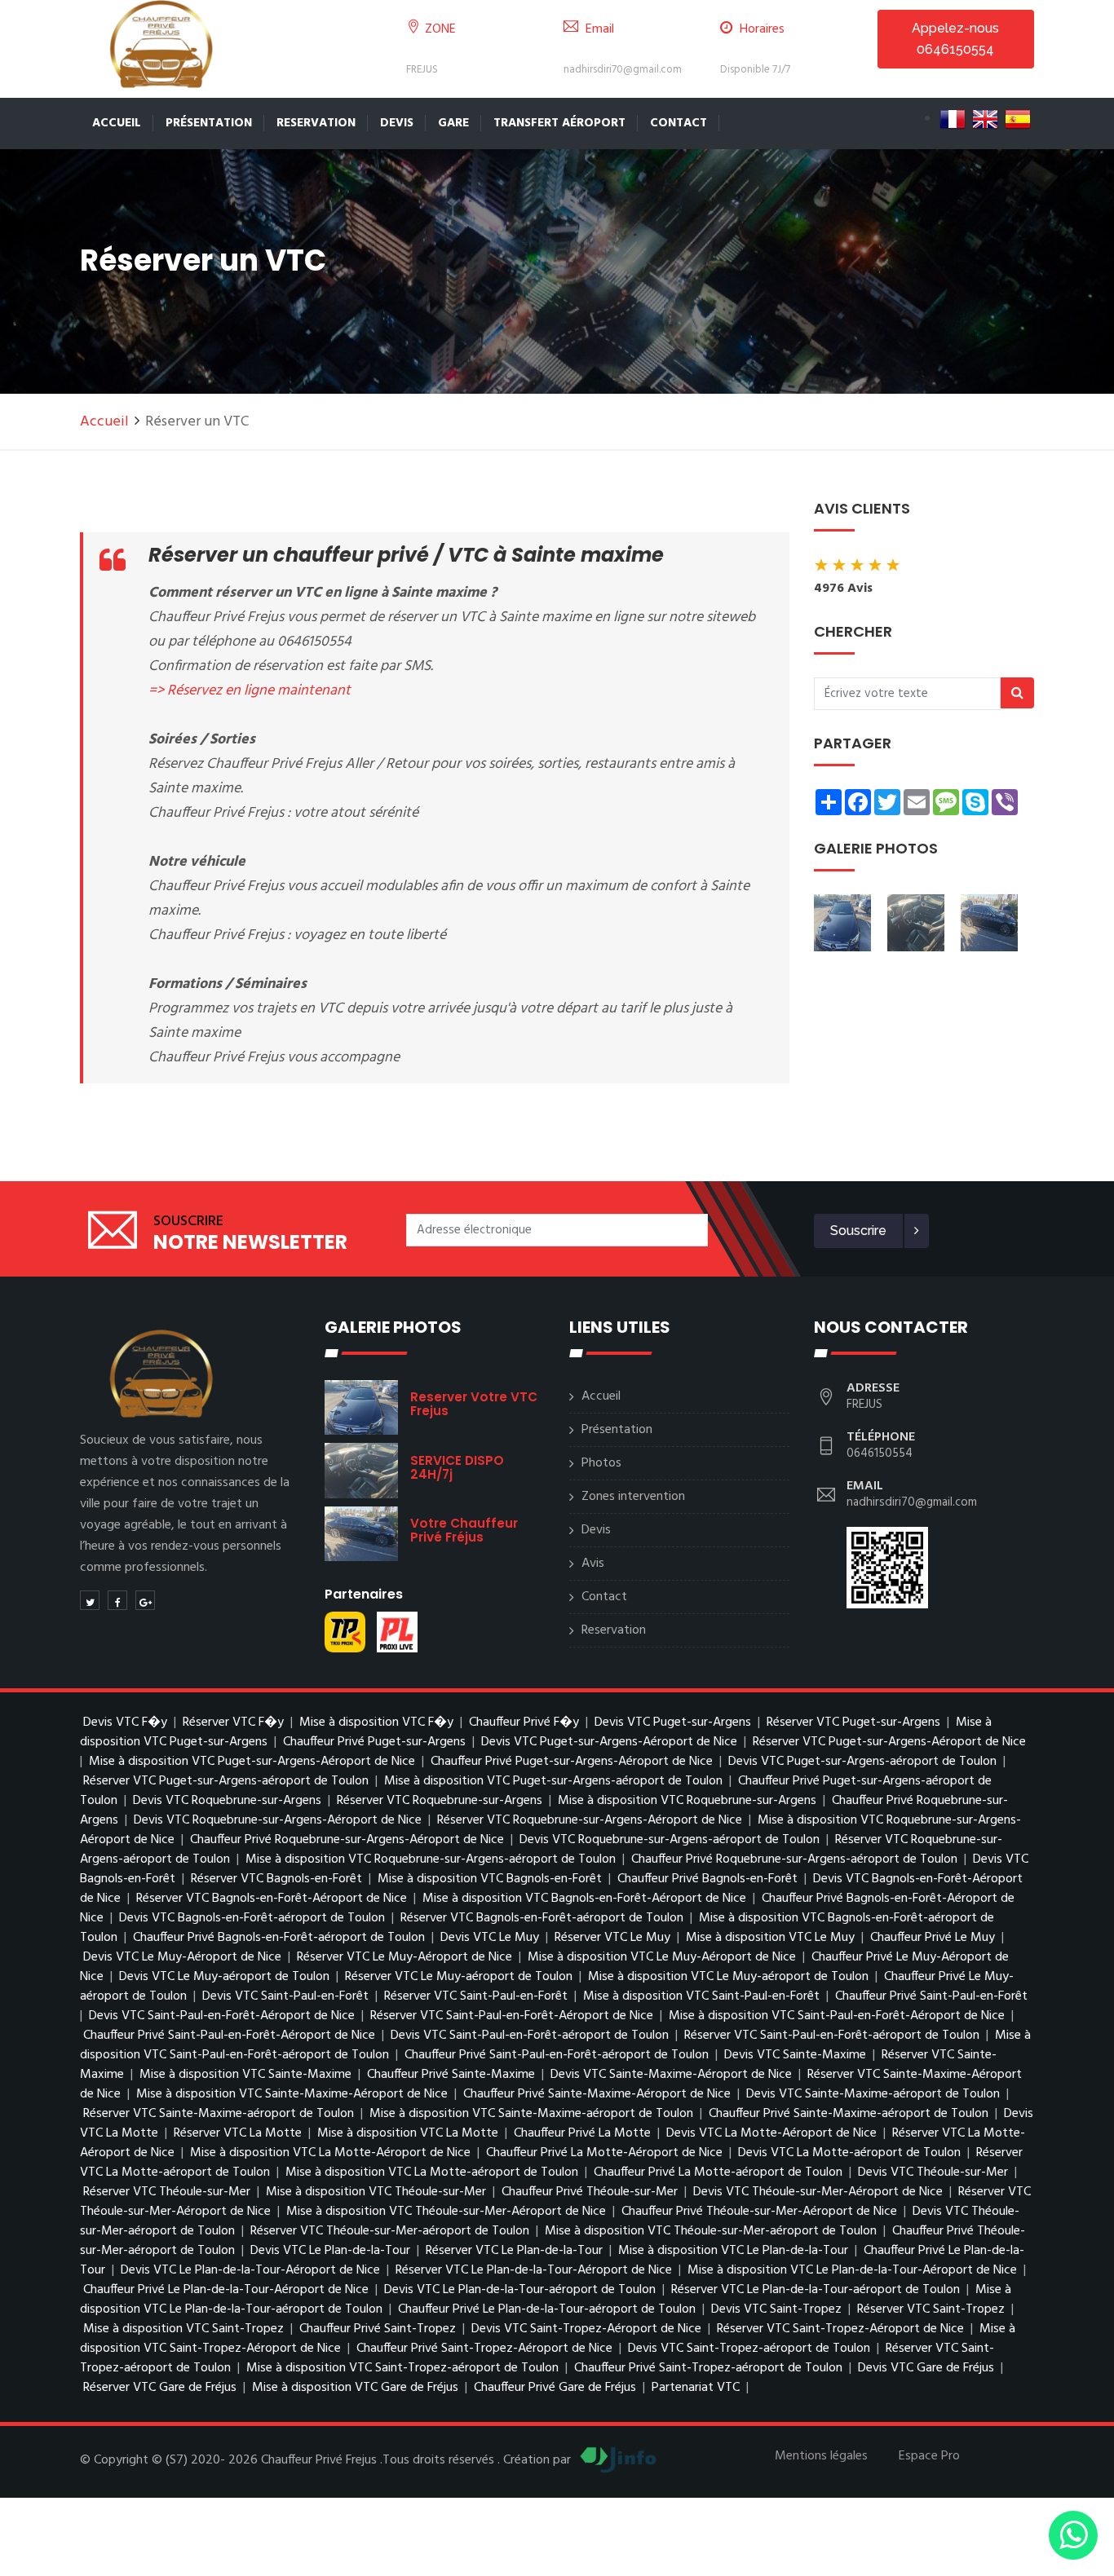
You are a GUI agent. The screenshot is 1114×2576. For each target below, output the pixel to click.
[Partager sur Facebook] (117, 1600)
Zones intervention (633, 1497)
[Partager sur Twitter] (90, 1600)
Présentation (209, 123)
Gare (453, 123)
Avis (593, 1564)
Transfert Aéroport (559, 123)
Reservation (316, 123)
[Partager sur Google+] (145, 1600)
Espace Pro (929, 2456)
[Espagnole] (1018, 119)
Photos (601, 1463)
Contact (679, 123)
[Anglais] (985, 119)
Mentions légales (821, 2456)
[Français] (953, 119)
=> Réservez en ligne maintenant (250, 691)
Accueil (117, 123)
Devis (397, 123)
